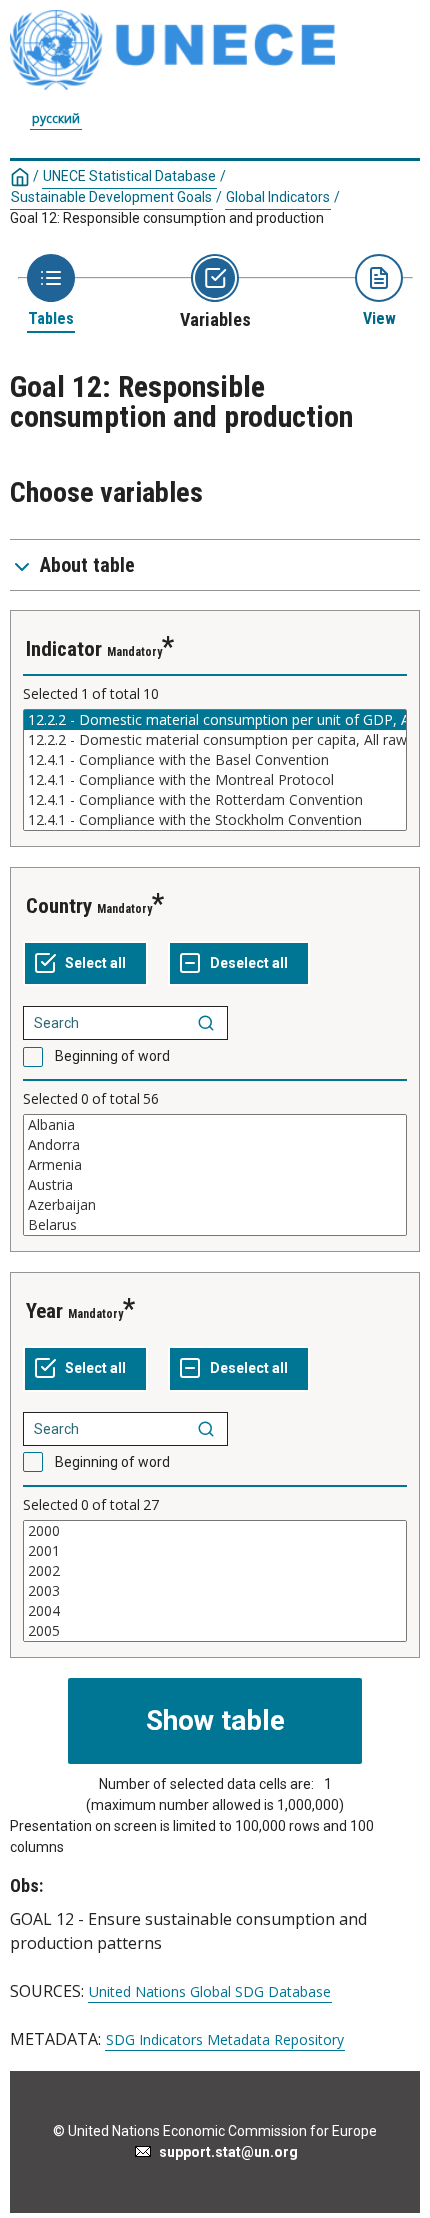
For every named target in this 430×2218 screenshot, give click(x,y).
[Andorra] (215, 1145)
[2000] (215, 1531)
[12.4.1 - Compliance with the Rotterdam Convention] (215, 800)
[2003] (215, 1591)
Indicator (64, 649)
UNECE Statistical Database (129, 176)
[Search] (206, 1023)
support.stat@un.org (225, 2152)
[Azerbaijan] (215, 1205)
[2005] (215, 1631)
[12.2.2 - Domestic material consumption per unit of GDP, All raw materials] (215, 720)
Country (59, 906)
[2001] (215, 1551)
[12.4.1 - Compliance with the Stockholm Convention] (215, 820)
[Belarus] (215, 1225)
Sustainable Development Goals (111, 197)
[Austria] (215, 1185)
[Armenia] (215, 1165)
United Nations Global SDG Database (210, 1992)
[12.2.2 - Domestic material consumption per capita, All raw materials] (215, 740)
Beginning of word (112, 1056)
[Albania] (215, 1125)
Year (44, 1311)
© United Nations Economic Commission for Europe (215, 2131)
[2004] (215, 1611)
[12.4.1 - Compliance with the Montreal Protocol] (215, 780)
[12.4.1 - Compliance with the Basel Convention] (215, 760)
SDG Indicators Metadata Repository (225, 2040)
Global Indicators (278, 197)
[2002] (215, 1571)
